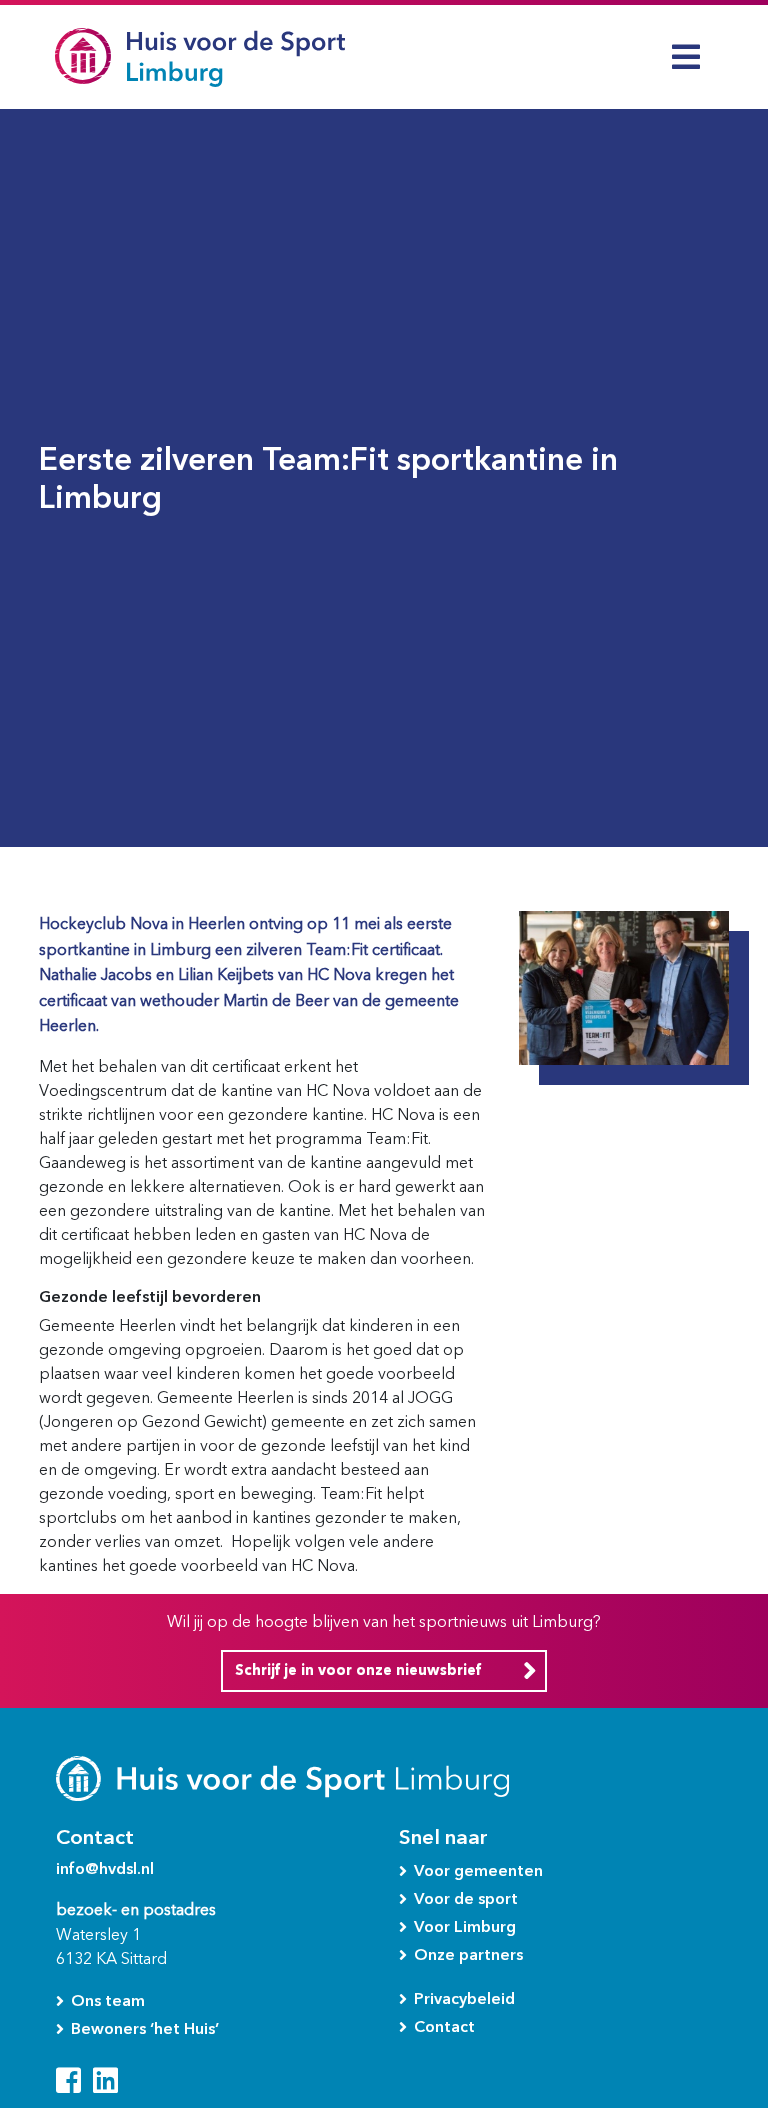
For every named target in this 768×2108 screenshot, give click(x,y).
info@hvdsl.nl (105, 1868)
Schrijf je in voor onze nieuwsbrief (358, 1670)
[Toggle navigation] (686, 57)
